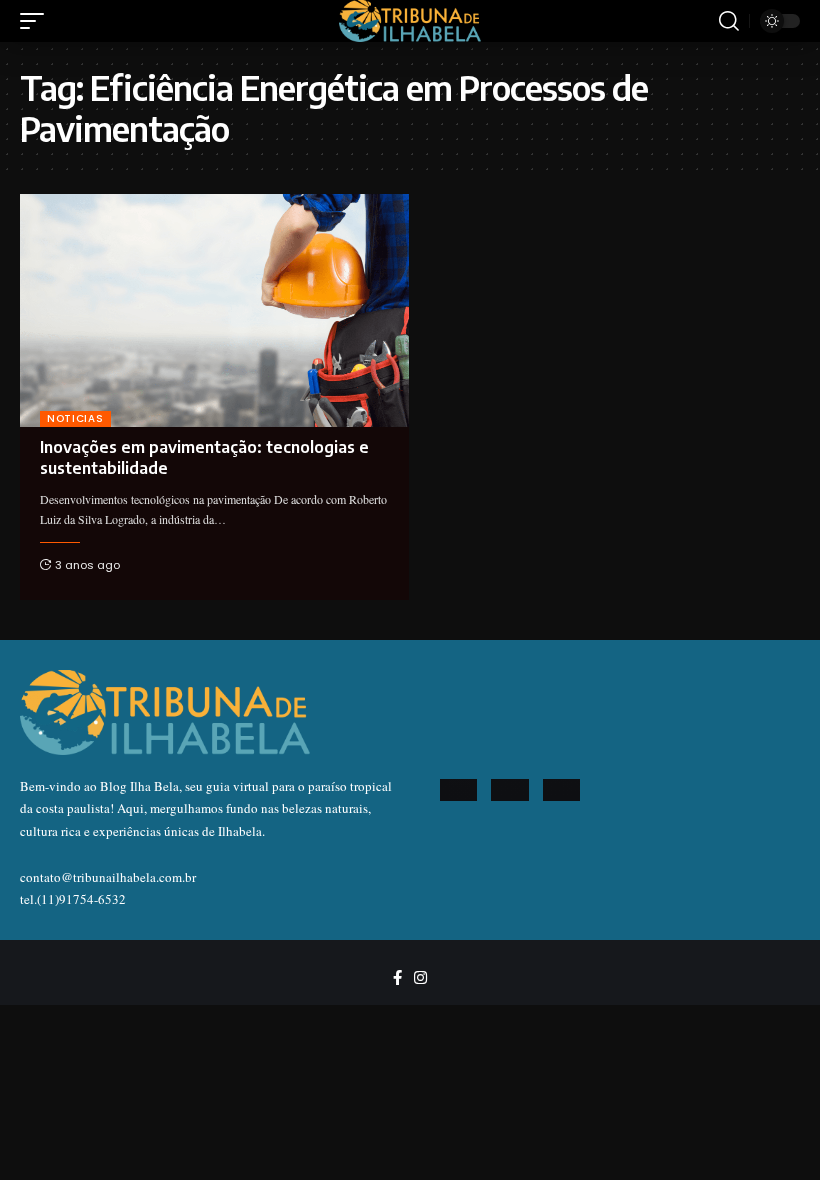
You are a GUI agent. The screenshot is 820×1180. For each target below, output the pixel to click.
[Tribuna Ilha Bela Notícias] (410, 21)
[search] (729, 21)
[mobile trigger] (37, 21)
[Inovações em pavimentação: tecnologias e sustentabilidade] (214, 310)
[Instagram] (420, 978)
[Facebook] (397, 978)
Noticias (75, 418)
